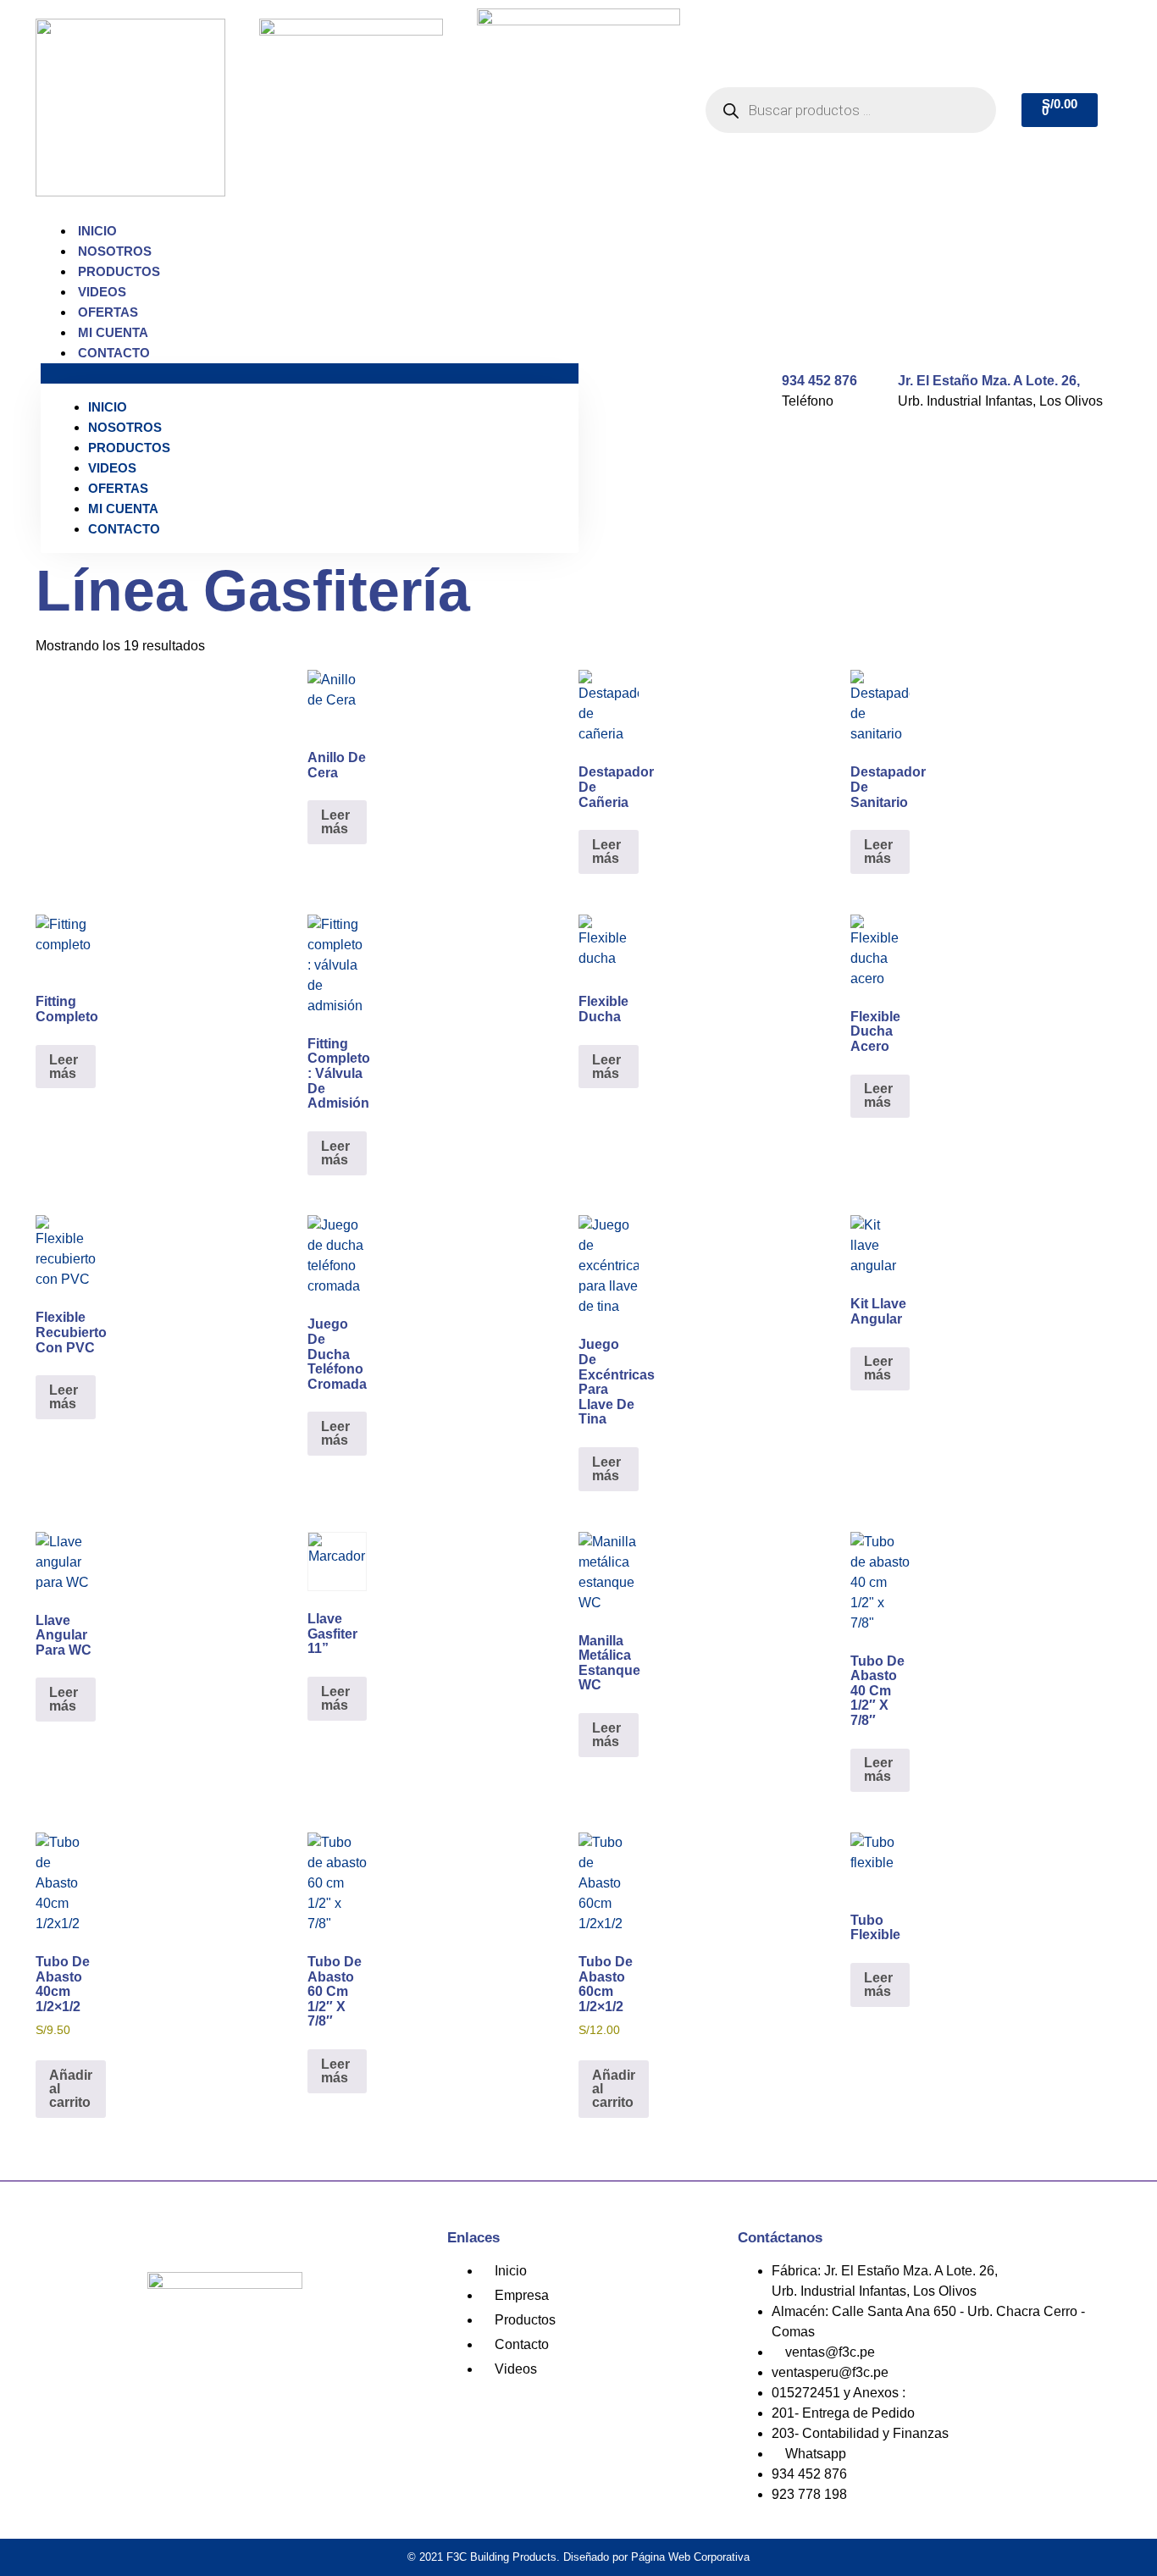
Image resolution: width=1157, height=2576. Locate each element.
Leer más (335, 822)
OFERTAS (108, 312)
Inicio (97, 231)
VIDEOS (102, 292)
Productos (119, 271)
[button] (310, 373)
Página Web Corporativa (690, 2557)
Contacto (114, 353)
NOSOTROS (115, 251)
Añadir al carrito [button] (71, 2089)
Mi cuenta (113, 332)
